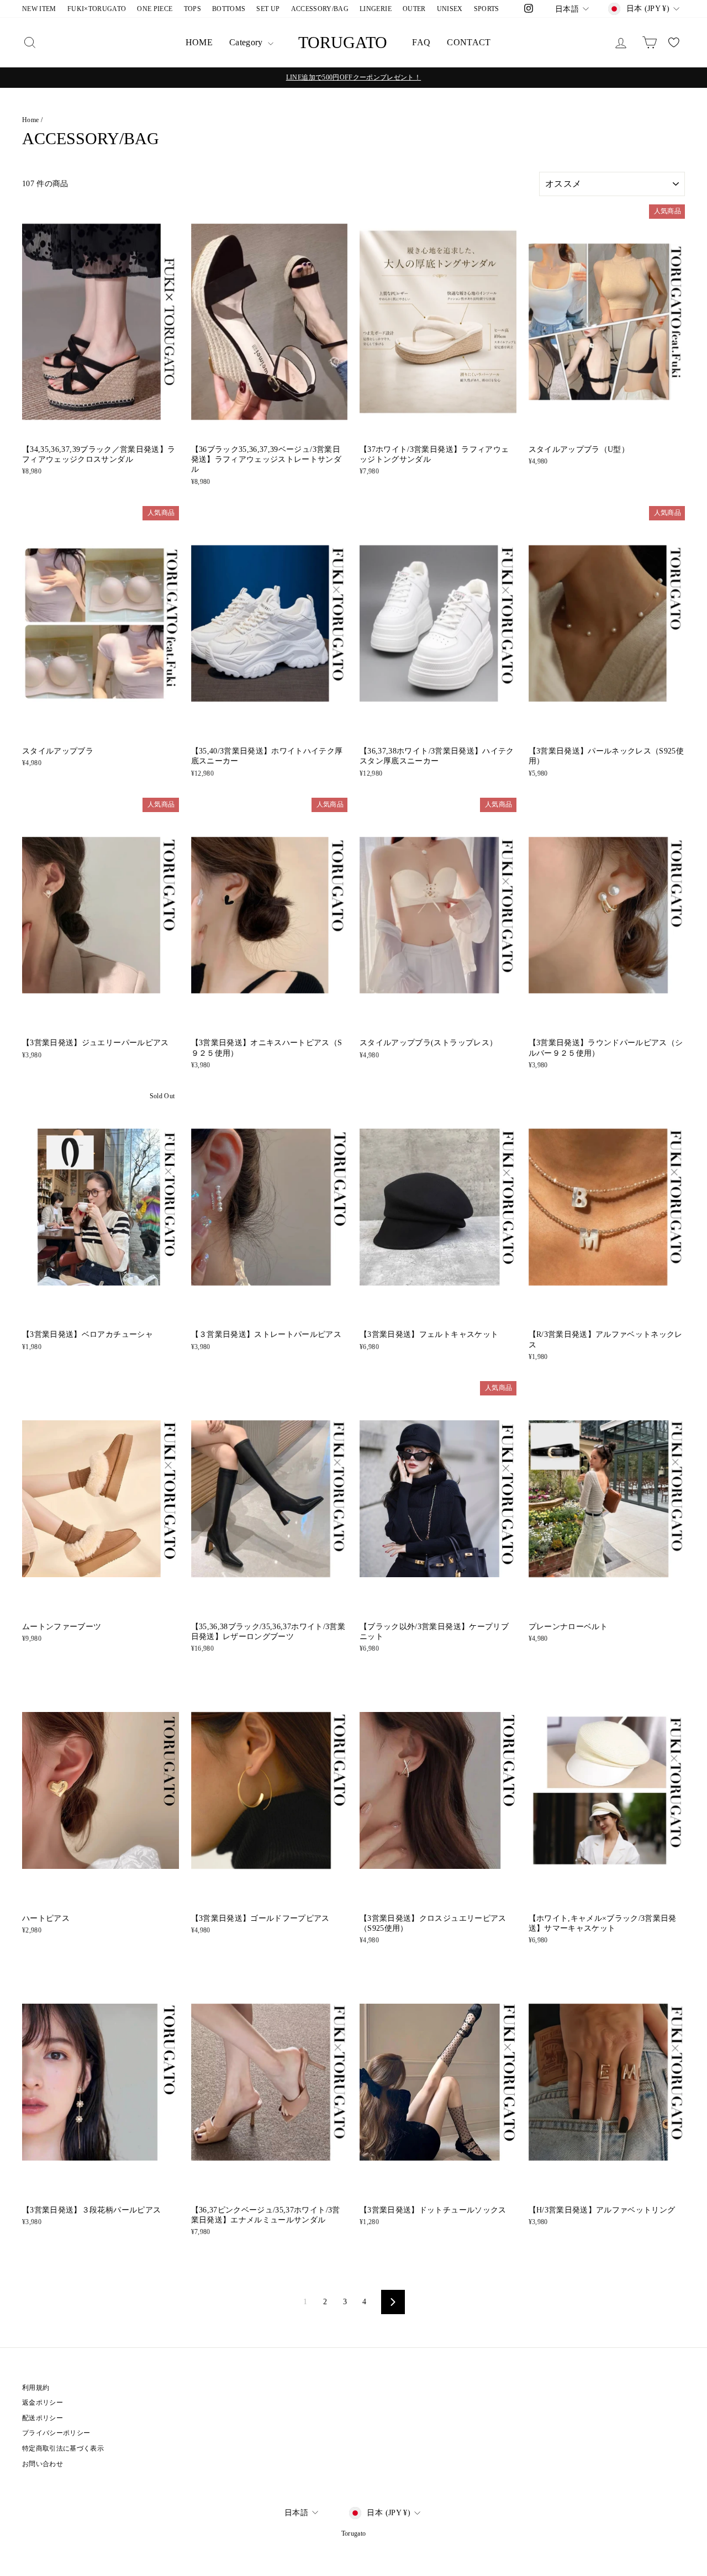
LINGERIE (376, 9)
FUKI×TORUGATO (97, 9)
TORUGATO (343, 42)
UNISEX (450, 9)
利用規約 (36, 2388)
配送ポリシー (43, 2418)
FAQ (421, 42)
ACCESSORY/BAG (320, 9)
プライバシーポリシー (56, 2433)
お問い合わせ (43, 2464)
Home (30, 120)
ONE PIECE (155, 9)
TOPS (192, 9)
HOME (199, 42)
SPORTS (487, 9)
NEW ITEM (39, 9)
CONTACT (469, 42)
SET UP (268, 9)
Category (247, 42)
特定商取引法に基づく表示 (63, 2448)
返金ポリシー (43, 2403)
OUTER (414, 9)
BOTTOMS (229, 9)
